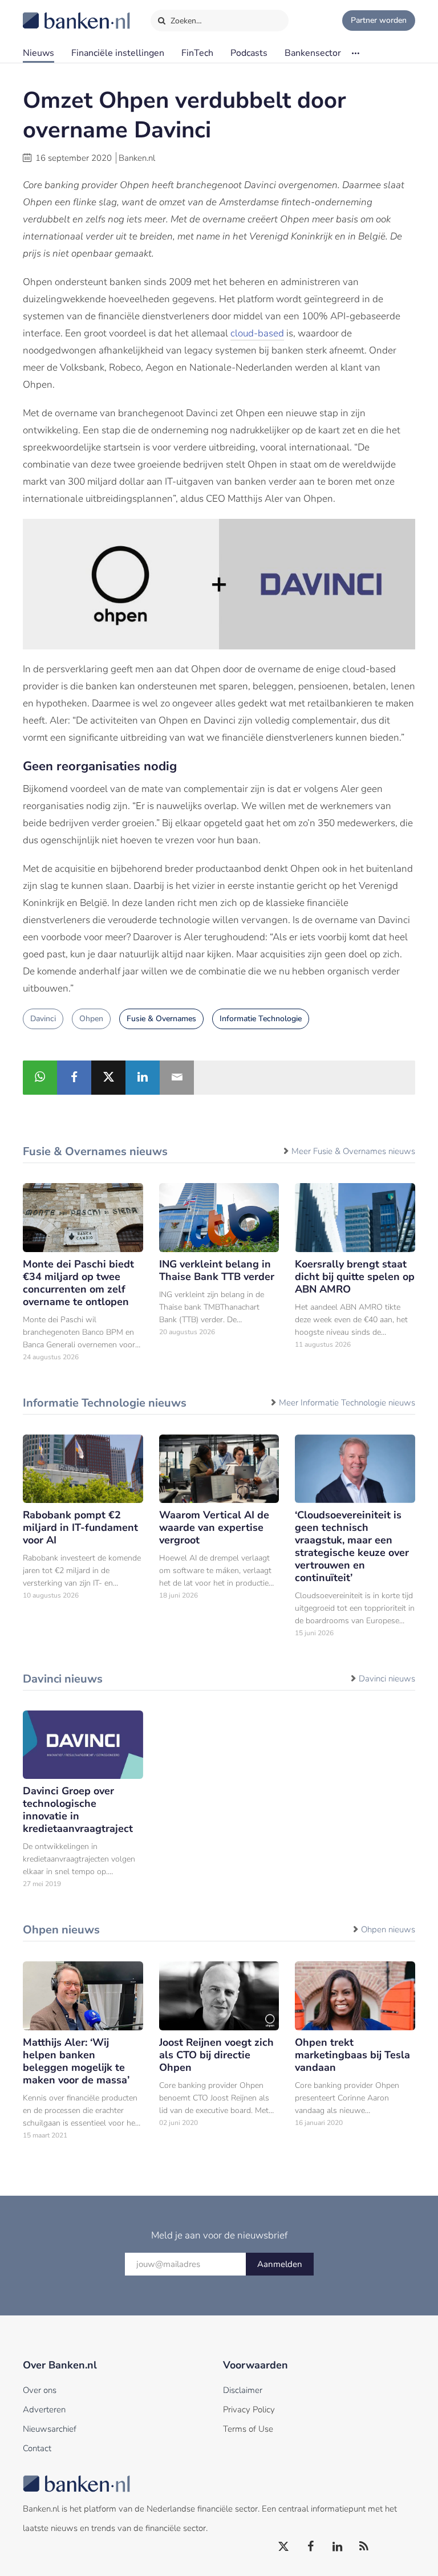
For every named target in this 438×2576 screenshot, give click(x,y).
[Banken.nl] (48, 13)
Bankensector (313, 53)
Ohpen (91, 1019)
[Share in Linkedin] (143, 1078)
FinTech (197, 53)
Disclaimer (243, 2390)
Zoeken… (185, 21)
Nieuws (38, 53)
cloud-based (257, 333)
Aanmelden (280, 2264)
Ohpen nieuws (388, 1929)
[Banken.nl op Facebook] (311, 2547)
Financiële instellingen (118, 53)
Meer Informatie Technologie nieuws (347, 1403)
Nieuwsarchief (50, 2429)
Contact (37, 2448)
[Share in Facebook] (74, 1078)
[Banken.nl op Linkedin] (338, 2547)
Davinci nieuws (387, 1679)
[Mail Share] (177, 1078)
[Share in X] (108, 1078)
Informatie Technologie (261, 1019)
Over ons (40, 2390)
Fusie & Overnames (161, 1019)
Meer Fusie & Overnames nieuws (353, 1151)
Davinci (43, 1019)
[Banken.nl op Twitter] (284, 2547)
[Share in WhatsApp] (40, 1078)
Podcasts (249, 53)
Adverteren (44, 2410)
